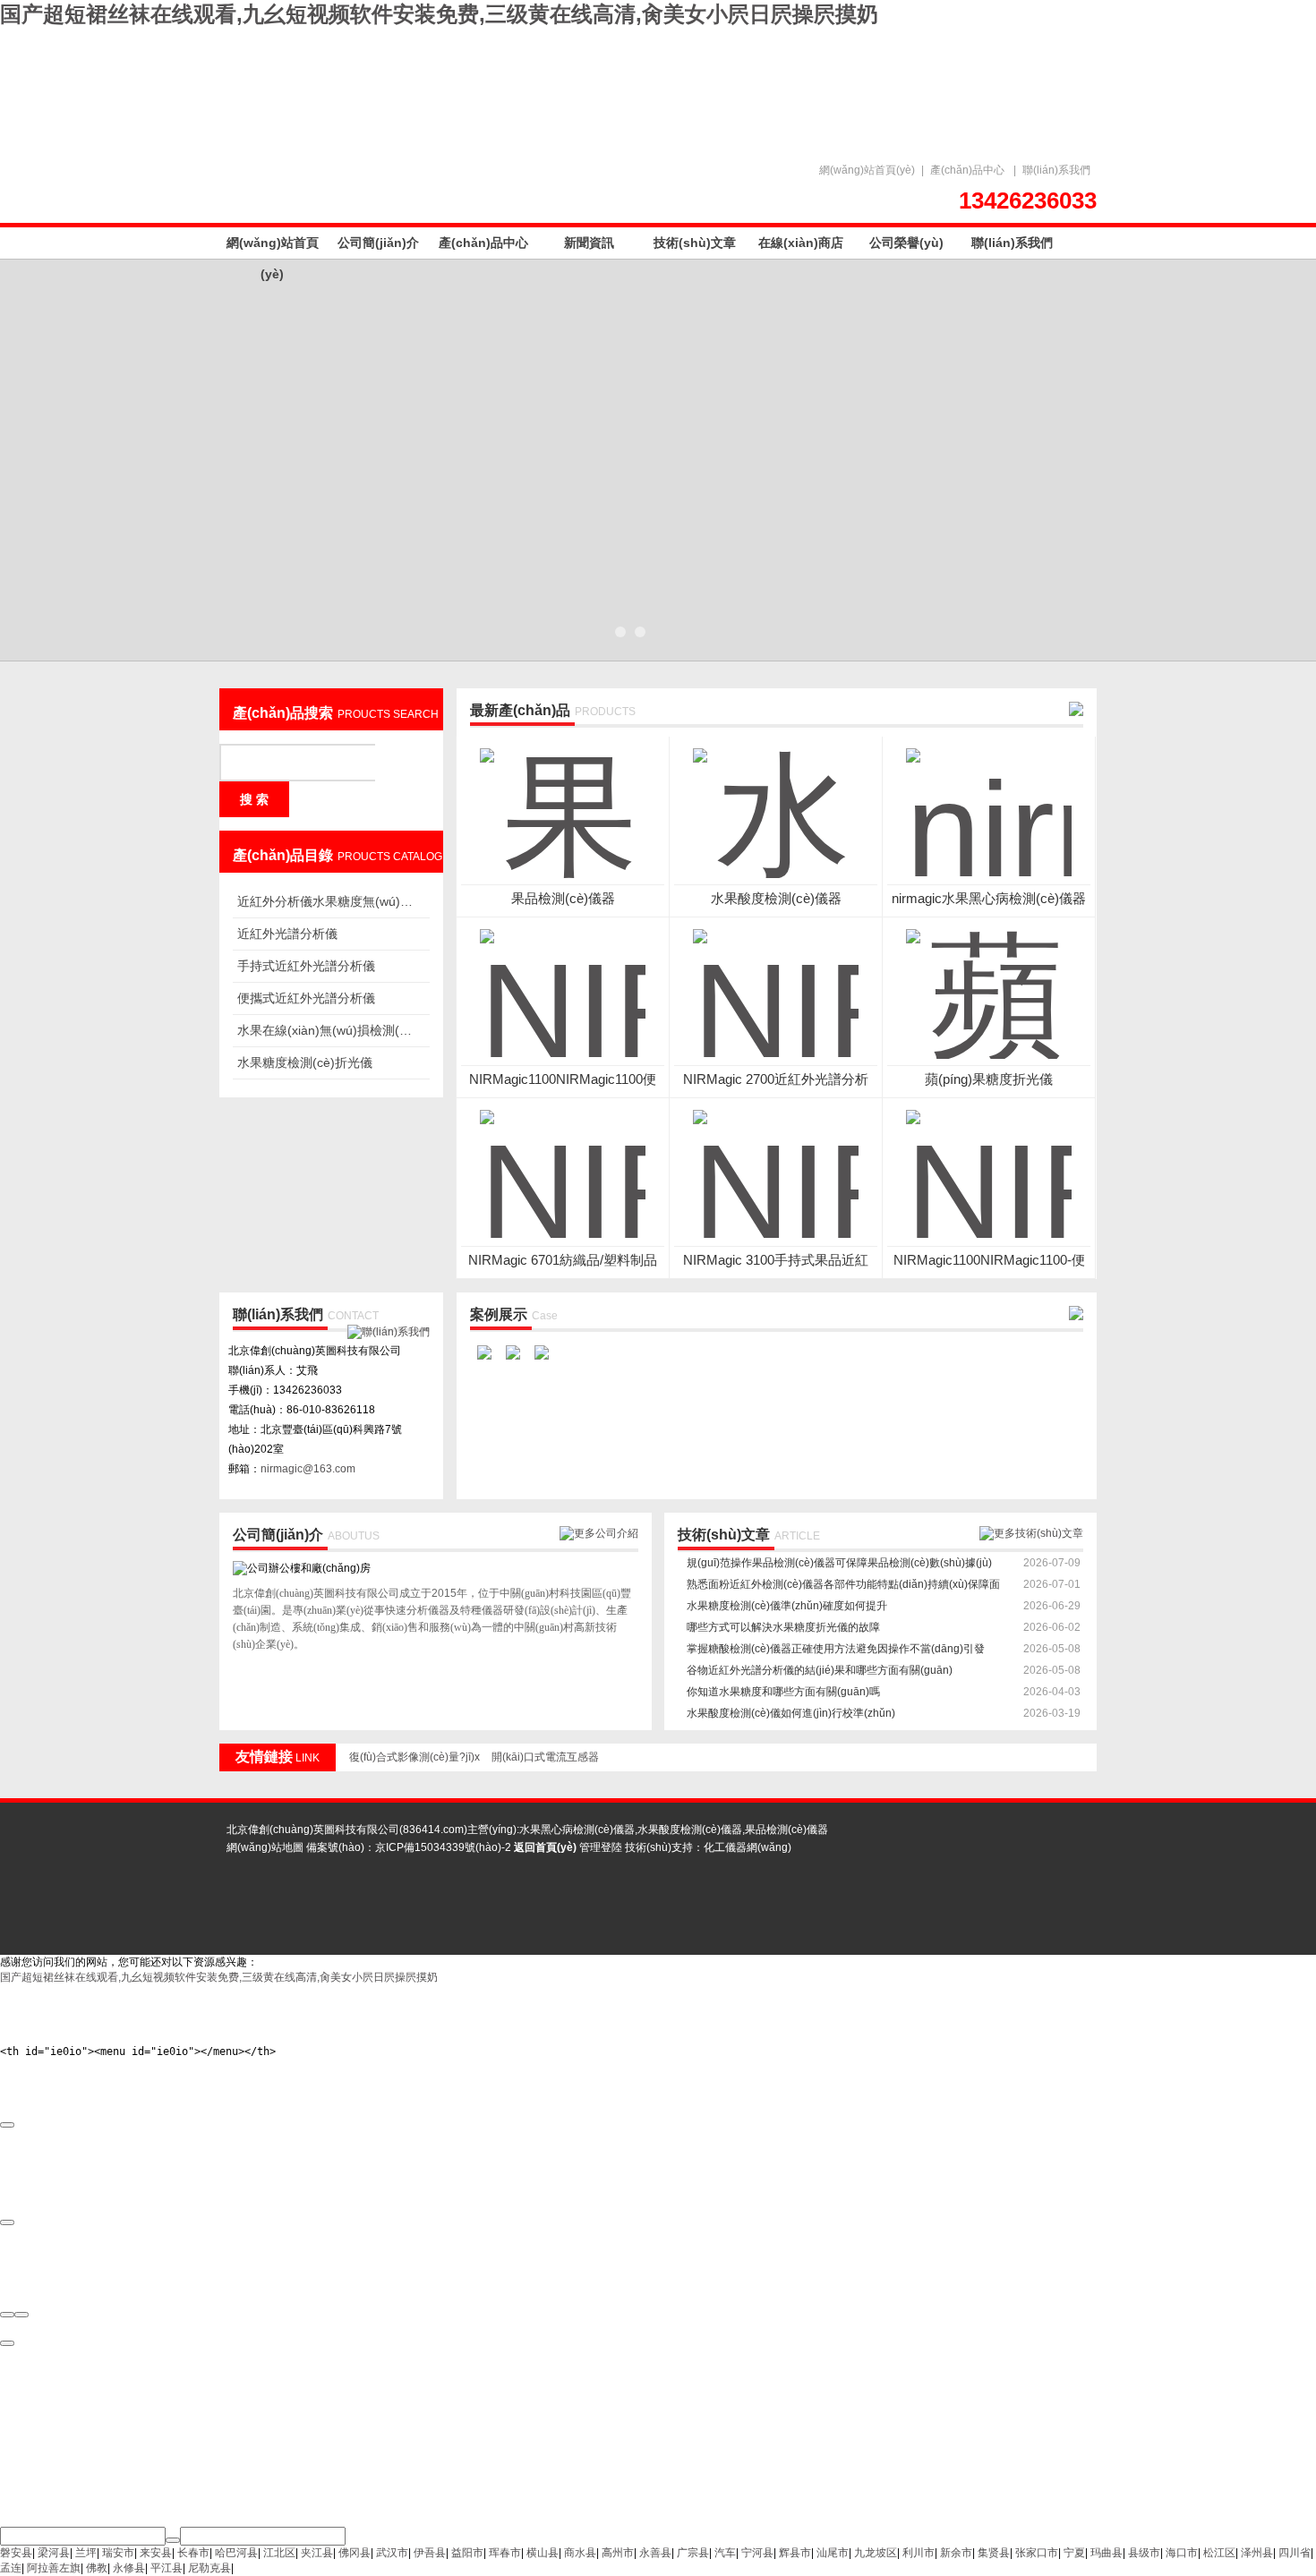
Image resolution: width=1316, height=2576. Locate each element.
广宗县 (693, 2553)
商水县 (580, 2553)
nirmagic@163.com (308, 1469)
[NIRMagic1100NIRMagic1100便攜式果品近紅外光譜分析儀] (563, 983)
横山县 (543, 2553)
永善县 (655, 2553)
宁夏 (1074, 2553)
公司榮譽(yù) (906, 243)
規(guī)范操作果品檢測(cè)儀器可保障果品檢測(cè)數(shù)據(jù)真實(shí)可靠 (839, 1565)
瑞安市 (118, 2553)
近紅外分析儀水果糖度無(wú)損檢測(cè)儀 (327, 901)
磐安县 (16, 2553)
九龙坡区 (876, 2553)
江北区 (279, 2553)
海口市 (1182, 2553)
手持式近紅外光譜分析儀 (306, 966)
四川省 (1295, 2553)
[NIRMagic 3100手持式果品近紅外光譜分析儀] (776, 1164)
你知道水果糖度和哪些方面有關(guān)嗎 (783, 1692)
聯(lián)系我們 (1056, 170)
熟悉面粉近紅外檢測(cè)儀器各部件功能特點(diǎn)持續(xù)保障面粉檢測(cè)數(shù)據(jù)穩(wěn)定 (843, 1587)
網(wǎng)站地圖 (265, 1847)
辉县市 (795, 2553)
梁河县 (54, 2553)
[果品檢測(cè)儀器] (563, 802)
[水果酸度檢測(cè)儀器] (776, 802)
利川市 (919, 2553)
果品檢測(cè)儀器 (563, 898)
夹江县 (317, 2553)
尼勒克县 (209, 2568)
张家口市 (1037, 2553)
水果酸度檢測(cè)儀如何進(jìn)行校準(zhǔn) (791, 1713)
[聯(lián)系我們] (389, 1332)
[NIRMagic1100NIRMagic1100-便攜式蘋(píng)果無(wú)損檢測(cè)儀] (989, 1164)
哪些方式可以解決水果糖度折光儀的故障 (783, 1627)
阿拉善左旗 (54, 2568)
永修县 (129, 2568)
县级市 (1144, 2553)
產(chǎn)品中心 (967, 170)
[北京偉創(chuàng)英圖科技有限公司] (533, 82)
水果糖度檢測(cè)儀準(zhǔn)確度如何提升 (787, 1606)
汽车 (725, 2553)
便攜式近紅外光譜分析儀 (306, 998)
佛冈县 (355, 2553)
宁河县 (757, 2553)
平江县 (167, 2568)
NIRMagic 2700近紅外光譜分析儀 (776, 1080)
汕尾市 (833, 2553)
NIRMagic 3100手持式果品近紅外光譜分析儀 (776, 1261)
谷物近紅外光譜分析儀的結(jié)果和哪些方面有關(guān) (820, 1670)
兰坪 (86, 2553)
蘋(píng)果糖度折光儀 (989, 1079)
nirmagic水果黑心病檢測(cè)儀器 (989, 898)
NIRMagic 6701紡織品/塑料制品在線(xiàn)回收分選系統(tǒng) (563, 1261)
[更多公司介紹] (599, 1534)
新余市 (956, 2553)
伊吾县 (430, 2553)
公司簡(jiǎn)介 (378, 243)
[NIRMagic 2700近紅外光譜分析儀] (776, 983)
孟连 (11, 2568)
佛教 (97, 2568)
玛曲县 (1107, 2553)
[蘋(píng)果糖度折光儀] (989, 983)
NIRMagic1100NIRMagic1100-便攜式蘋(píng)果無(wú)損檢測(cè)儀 (989, 1261)
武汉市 (392, 2553)
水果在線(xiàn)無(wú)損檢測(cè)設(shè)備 (327, 1030)
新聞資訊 (589, 243)
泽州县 (1257, 2553)
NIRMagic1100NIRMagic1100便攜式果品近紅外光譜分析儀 (563, 1080)
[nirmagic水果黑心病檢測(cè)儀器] (989, 802)
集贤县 (994, 2553)
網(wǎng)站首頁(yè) (867, 170)
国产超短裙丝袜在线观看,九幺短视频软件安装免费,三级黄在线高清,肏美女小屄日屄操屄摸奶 (439, 14)
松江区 (1219, 2553)
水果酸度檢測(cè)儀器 (776, 898)
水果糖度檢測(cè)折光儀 (305, 1062)
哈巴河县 (236, 2553)
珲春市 (505, 2553)
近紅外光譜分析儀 (287, 934)
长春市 (193, 2553)
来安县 (156, 2553)
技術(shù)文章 (695, 243)
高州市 (618, 2553)
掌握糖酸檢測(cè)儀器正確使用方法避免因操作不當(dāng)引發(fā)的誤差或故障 (836, 1651)
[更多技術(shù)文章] (1031, 1534)
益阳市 (467, 2553)
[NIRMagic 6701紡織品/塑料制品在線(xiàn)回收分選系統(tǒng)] (563, 1164)
